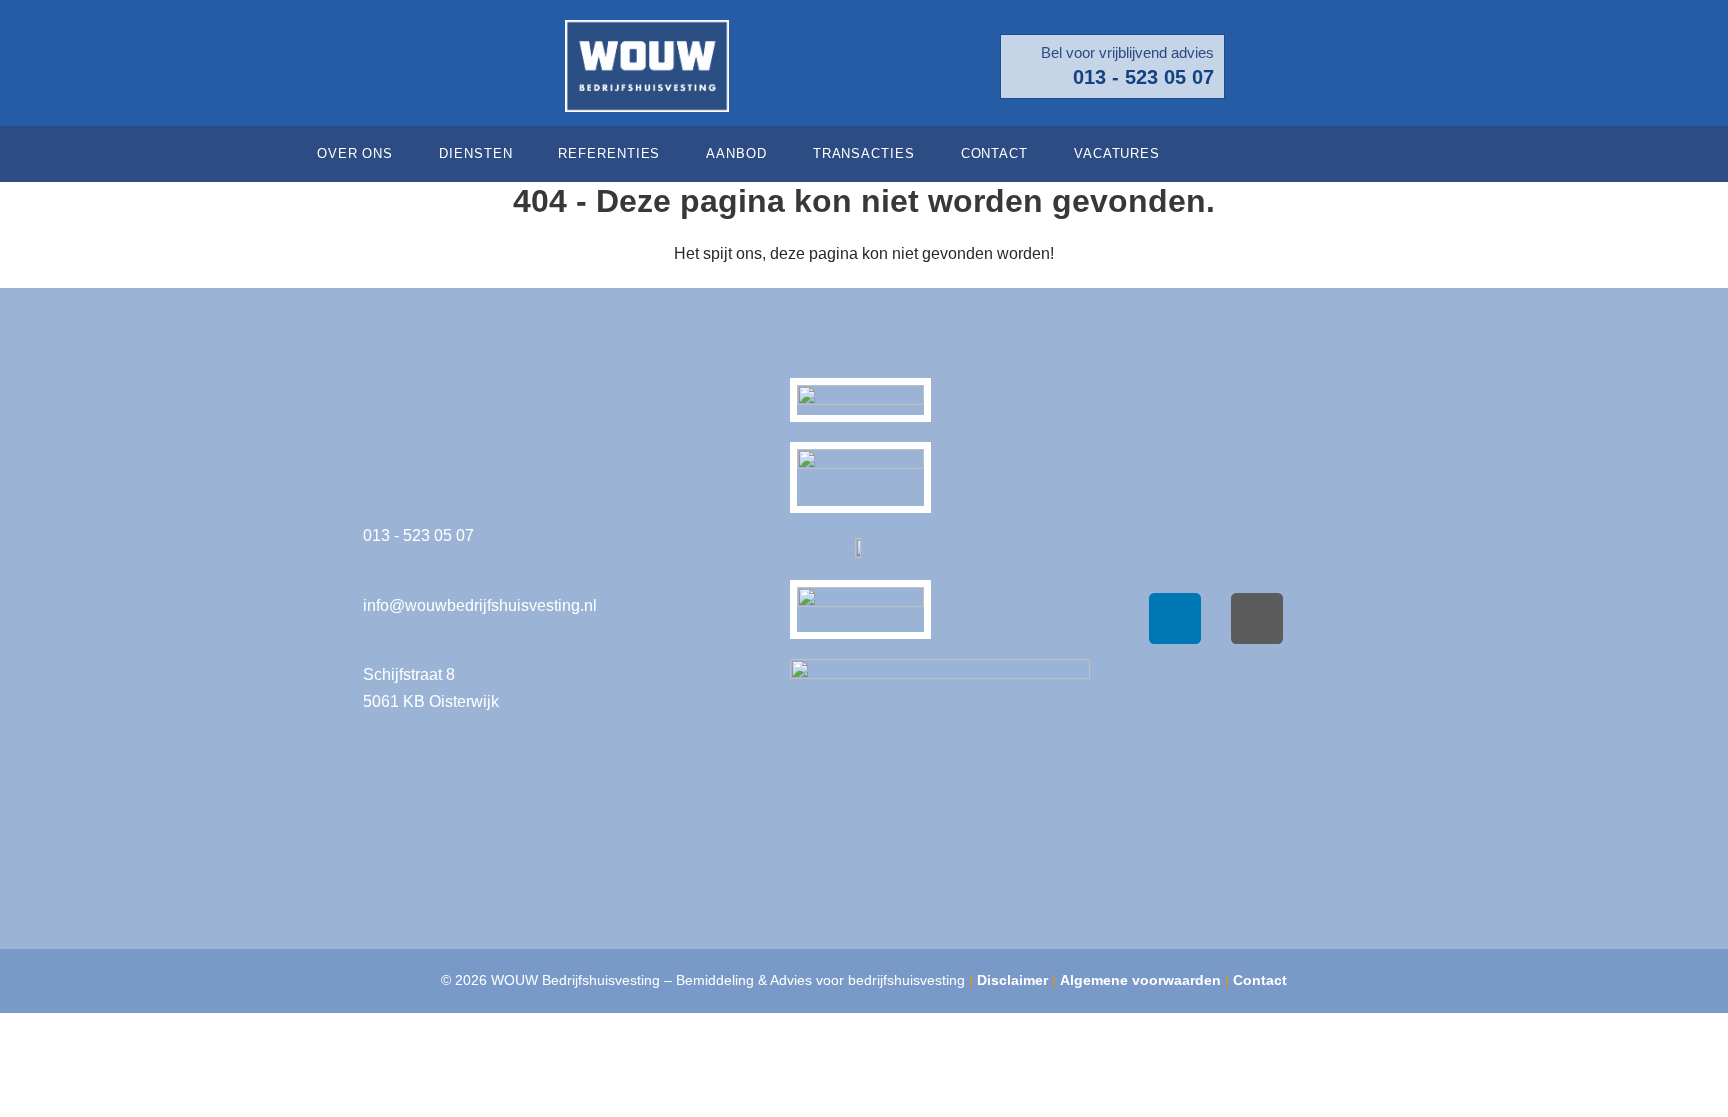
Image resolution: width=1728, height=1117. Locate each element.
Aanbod (736, 153)
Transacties (864, 153)
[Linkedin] (1175, 619)
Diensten (475, 153)
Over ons (355, 153)
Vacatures (1117, 153)
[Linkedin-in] (1419, 154)
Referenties (609, 153)
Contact (994, 153)
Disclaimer (1012, 980)
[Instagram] (1257, 619)
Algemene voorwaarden (1140, 980)
